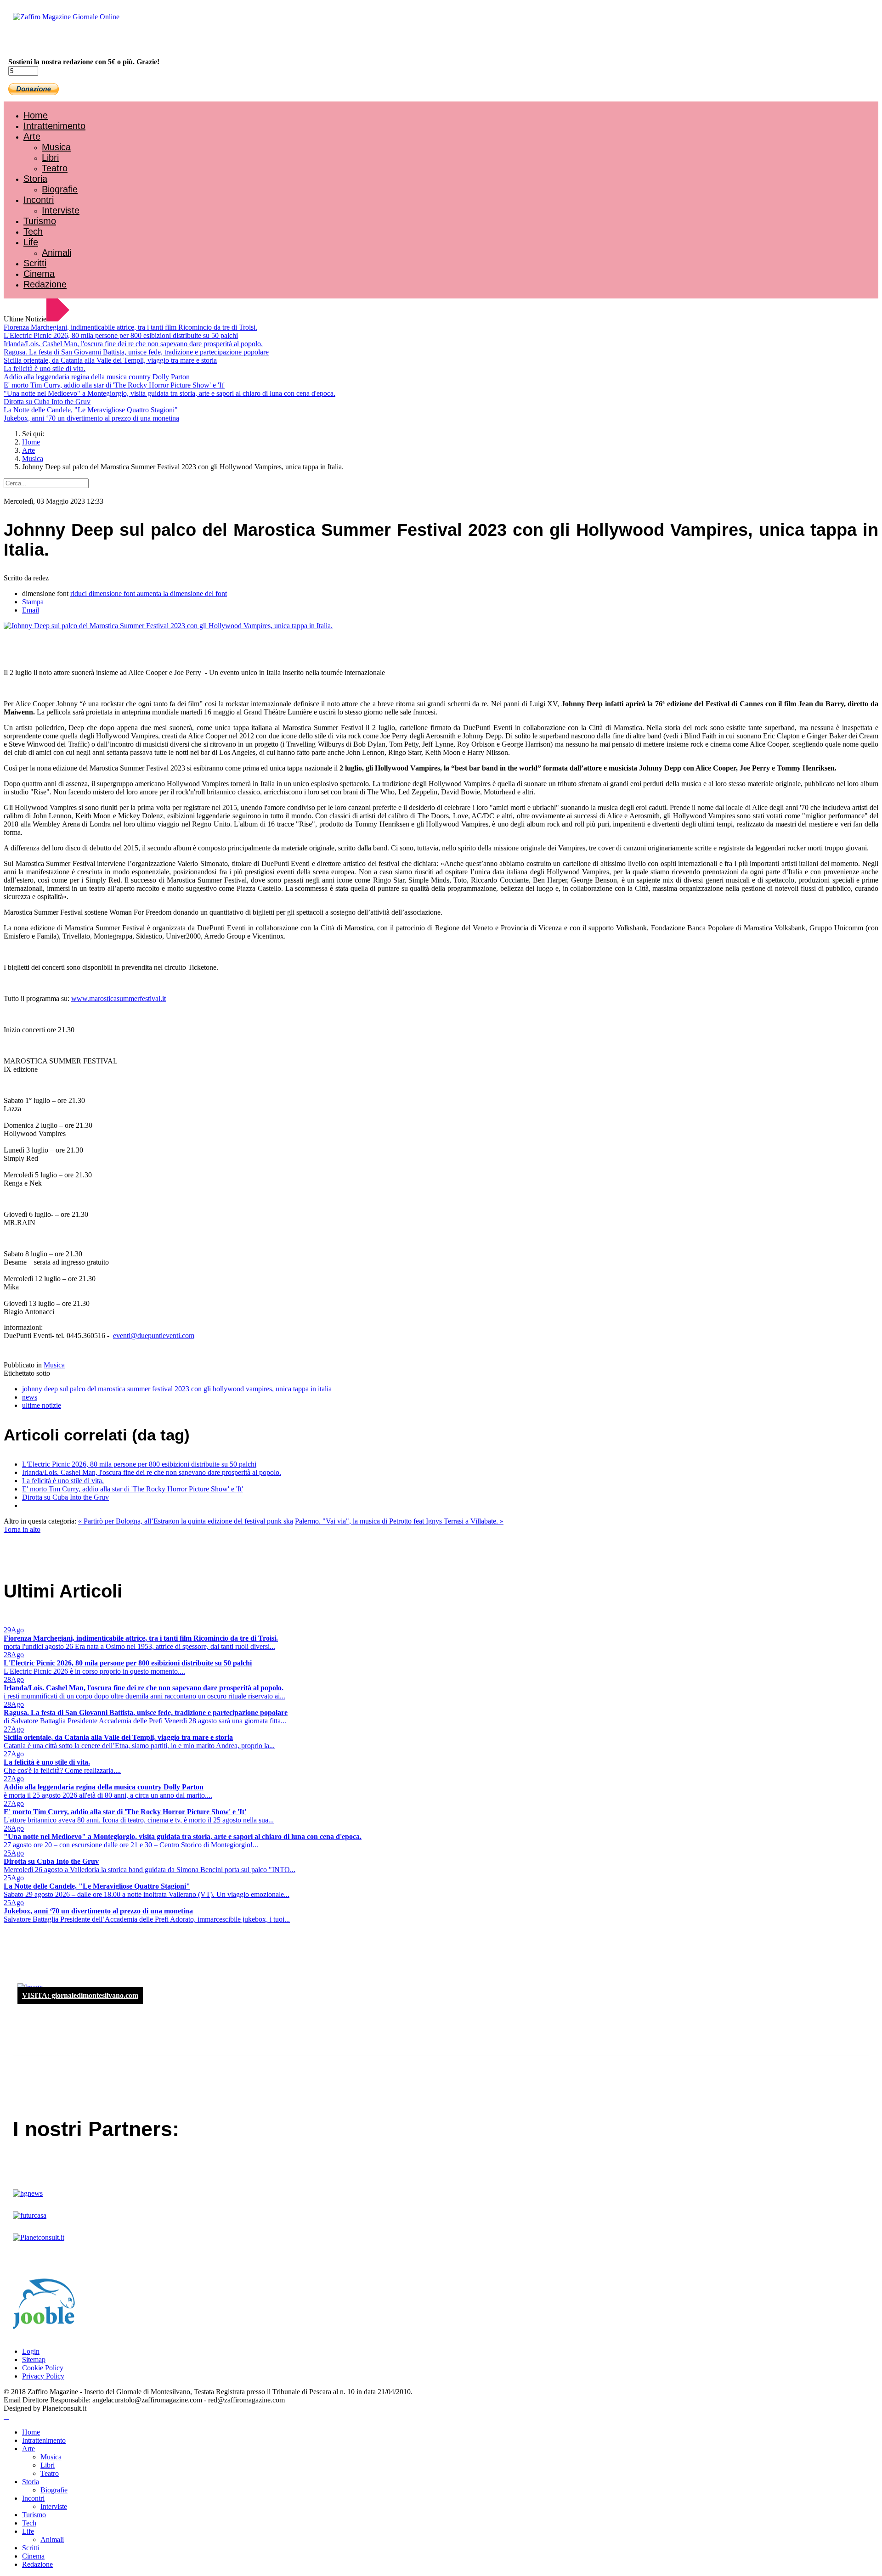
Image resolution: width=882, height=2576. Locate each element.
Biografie (60, 189)
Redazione (45, 284)
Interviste (61, 210)
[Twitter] (40, 42)
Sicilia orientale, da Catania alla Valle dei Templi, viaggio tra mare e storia (110, 360)
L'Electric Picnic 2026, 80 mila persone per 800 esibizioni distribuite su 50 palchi (121, 335)
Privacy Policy (43, 2376)
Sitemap (34, 2359)
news (30, 1397)
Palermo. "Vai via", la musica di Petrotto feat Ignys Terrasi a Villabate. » (399, 1521)
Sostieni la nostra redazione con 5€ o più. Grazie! (84, 62)
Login (31, 2351)
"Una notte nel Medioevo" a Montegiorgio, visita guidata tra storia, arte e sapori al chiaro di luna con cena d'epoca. (170, 393)
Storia (35, 179)
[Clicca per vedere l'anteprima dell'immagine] (168, 626)
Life (31, 242)
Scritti (35, 263)
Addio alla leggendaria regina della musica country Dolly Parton (97, 377)
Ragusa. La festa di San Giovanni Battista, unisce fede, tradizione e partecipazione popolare (136, 352)
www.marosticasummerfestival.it (119, 998)
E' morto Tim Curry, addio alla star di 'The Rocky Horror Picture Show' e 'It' (114, 385)
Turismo (40, 221)
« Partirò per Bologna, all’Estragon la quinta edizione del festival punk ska (186, 1521)
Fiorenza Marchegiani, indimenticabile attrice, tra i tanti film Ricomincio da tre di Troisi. (130, 327)
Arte (32, 136)
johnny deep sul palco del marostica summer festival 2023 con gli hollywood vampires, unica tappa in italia (177, 1389)
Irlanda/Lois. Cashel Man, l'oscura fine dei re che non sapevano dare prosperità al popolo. (133, 344)
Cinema (39, 274)
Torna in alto (22, 1529)
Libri (50, 157)
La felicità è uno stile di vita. (45, 368)
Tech (33, 231)
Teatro (55, 168)
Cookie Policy (43, 2368)
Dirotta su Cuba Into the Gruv (47, 402)
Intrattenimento (54, 126)
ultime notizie (42, 1405)
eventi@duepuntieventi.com (154, 1336)
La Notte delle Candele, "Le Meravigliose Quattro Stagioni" (91, 410)
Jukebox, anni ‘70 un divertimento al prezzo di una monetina (91, 418)
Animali (57, 253)
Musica (56, 147)
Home (36, 115)
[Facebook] (31, 42)
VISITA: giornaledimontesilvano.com (80, 1995)
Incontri (39, 200)
